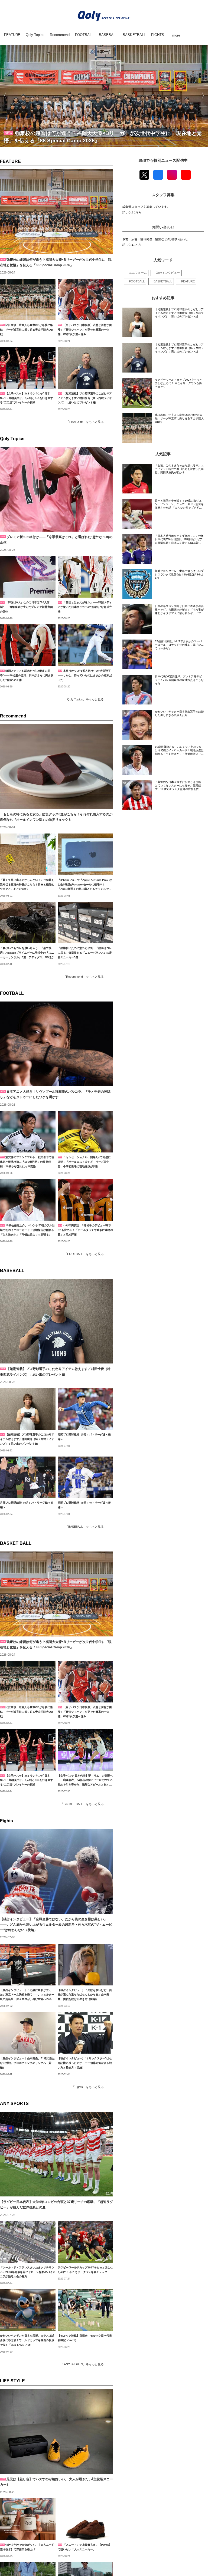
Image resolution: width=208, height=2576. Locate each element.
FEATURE (10, 161)
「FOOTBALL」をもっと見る (84, 1254)
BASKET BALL (16, 1543)
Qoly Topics (12, 439)
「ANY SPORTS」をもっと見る (82, 2364)
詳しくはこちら (132, 212)
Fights (6, 1821)
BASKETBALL (163, 281)
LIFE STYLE (12, 2381)
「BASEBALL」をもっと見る (84, 1527)
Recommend (13, 716)
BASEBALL (12, 1271)
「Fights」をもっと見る (88, 2087)
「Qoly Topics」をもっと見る (84, 699)
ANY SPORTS (14, 2104)
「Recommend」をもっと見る (83, 977)
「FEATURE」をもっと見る (85, 422)
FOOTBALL (12, 993)
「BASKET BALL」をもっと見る (82, 1804)
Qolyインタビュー (168, 273)
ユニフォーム (138, 273)
